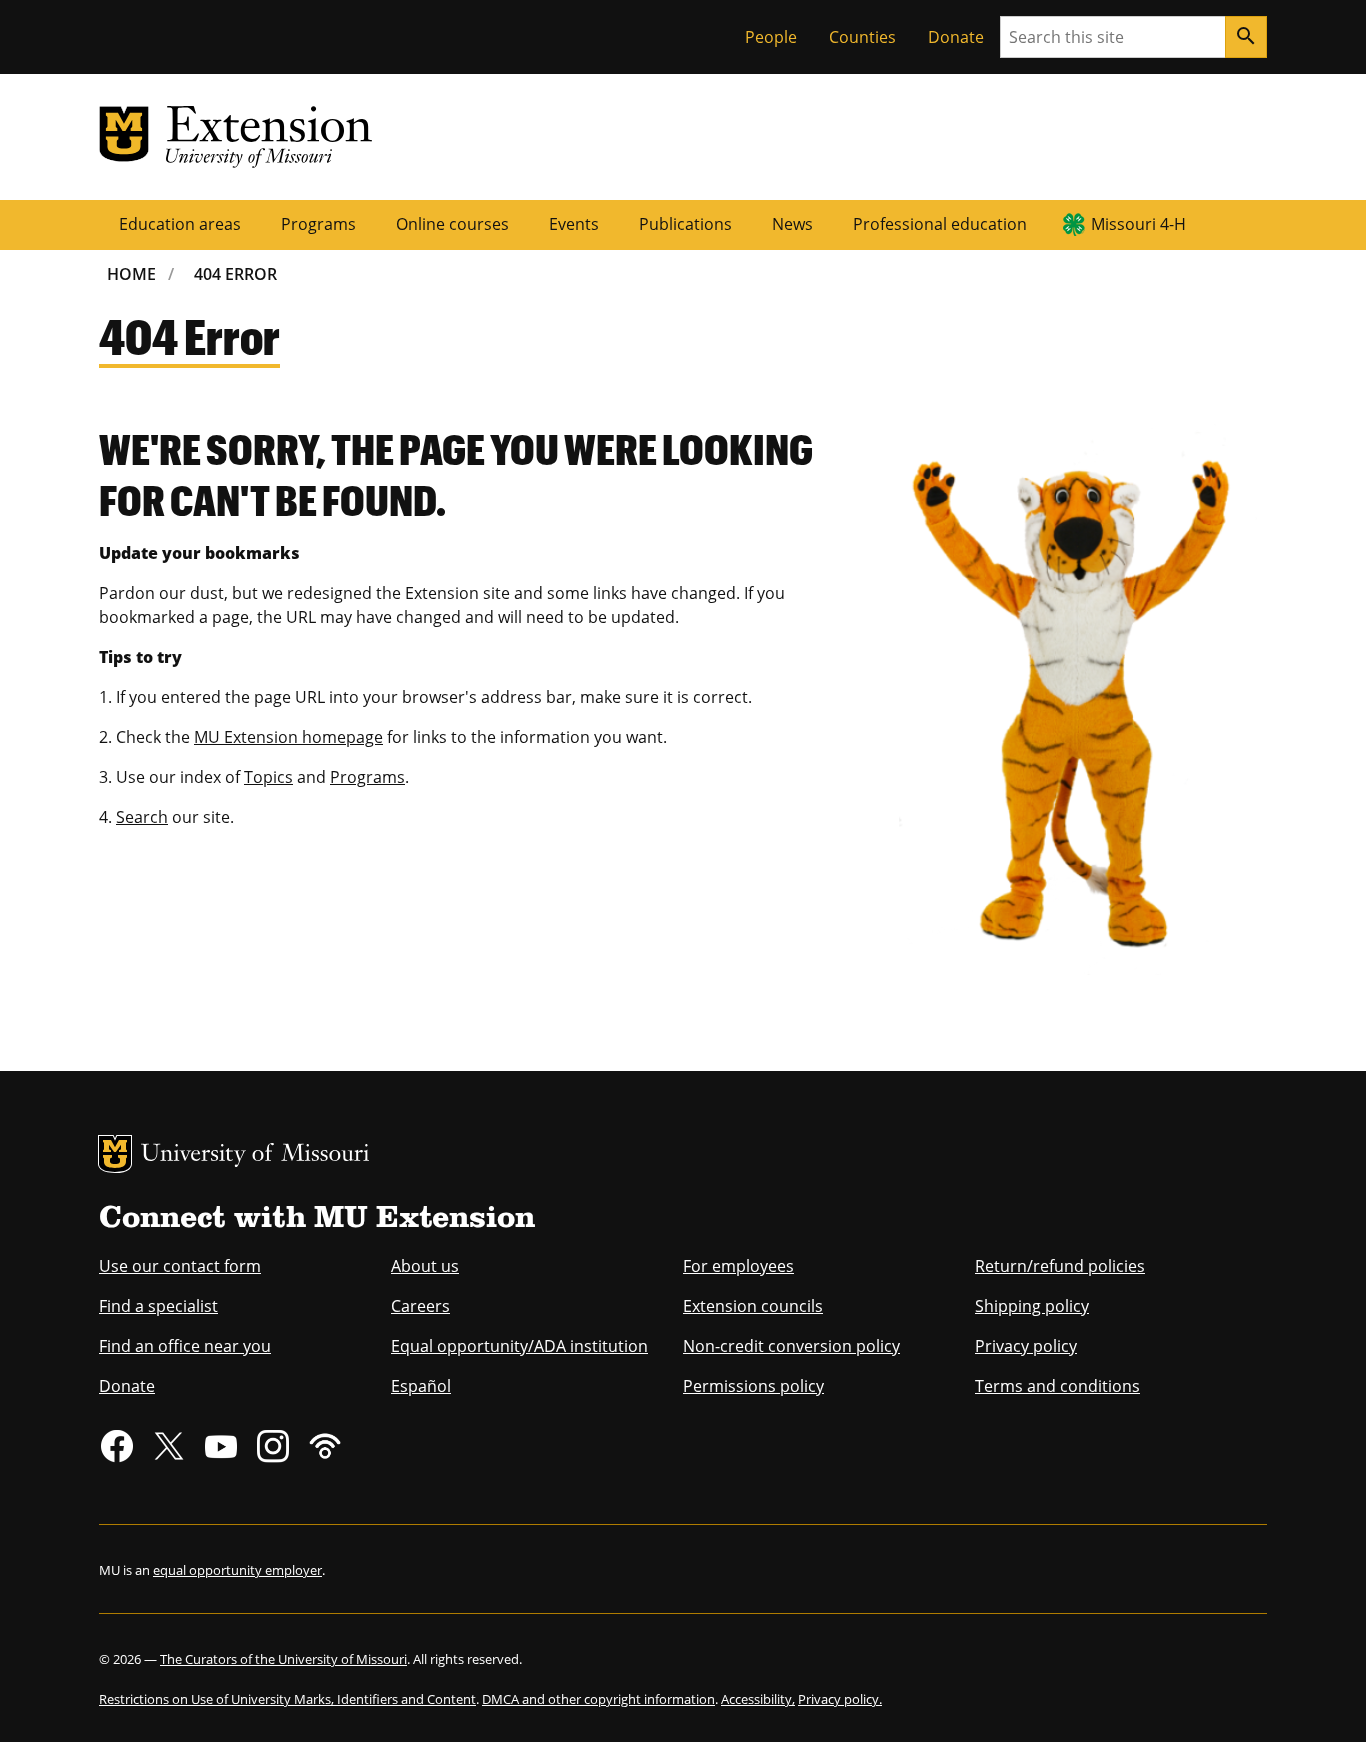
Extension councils (753, 1306)
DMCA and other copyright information (598, 1699)
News (792, 224)
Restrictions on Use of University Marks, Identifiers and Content (287, 1699)
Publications (685, 224)
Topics (268, 777)
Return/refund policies (1060, 1266)
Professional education (940, 224)
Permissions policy (753, 1386)
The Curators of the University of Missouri (283, 1659)
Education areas (180, 224)
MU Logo (115, 1154)
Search (142, 817)
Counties (862, 37)
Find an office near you (185, 1346)
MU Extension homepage (288, 737)
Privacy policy (1026, 1346)
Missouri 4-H (1138, 224)
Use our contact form (180, 1266)
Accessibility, (758, 1699)
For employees (738, 1266)
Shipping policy (1032, 1306)
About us (425, 1266)
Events (574, 224)
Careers (420, 1306)
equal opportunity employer (237, 1570)
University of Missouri (255, 1155)
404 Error (235, 274)
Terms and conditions (1057, 1386)
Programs (318, 224)
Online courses (452, 224)
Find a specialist (158, 1306)
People (771, 37)
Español (421, 1386)
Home (131, 274)
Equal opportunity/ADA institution (519, 1346)
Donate (956, 37)
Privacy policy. (840, 1699)
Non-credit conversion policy (791, 1346)
